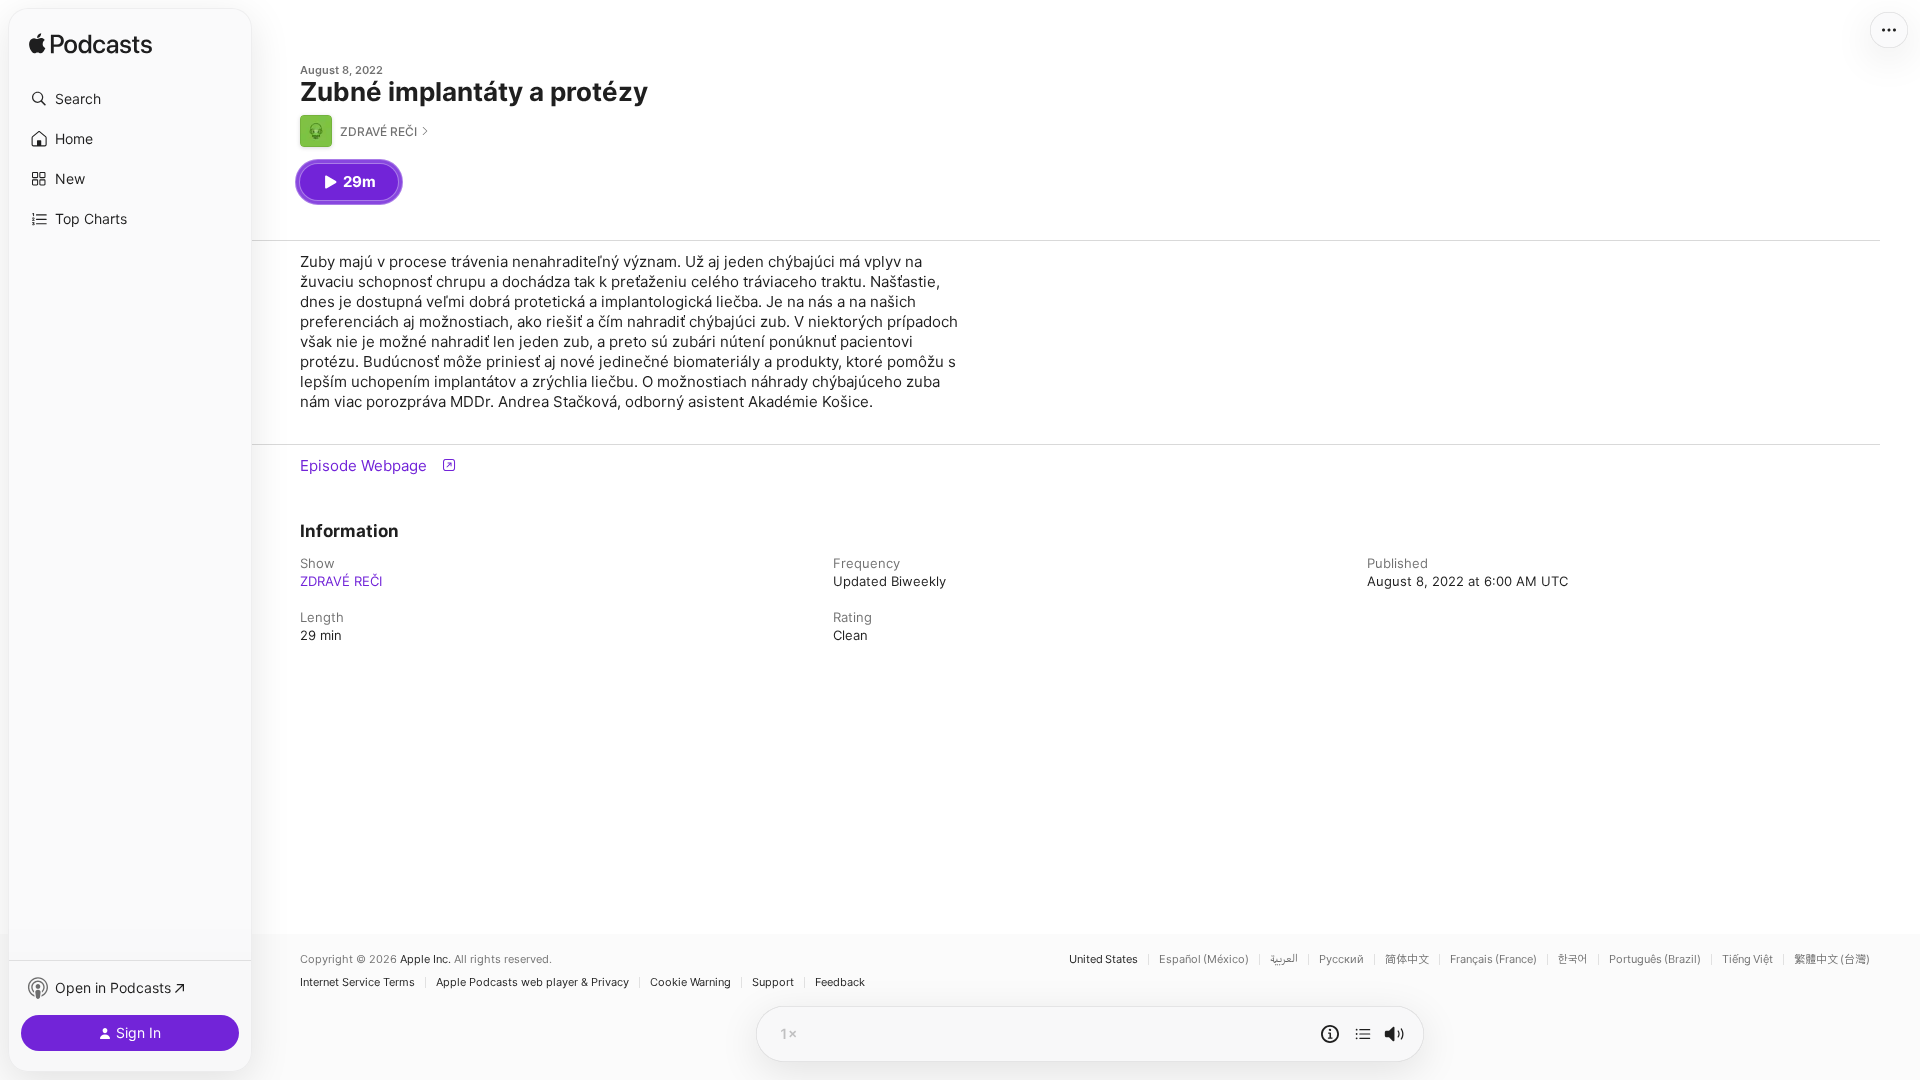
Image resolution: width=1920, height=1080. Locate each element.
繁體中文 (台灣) (1832, 959)
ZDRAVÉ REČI (341, 581)
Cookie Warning (690, 982)
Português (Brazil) (1655, 959)
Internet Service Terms (357, 982)
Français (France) (1493, 959)
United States (1103, 959)
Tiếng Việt (1747, 959)
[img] (90, 45)
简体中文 (1407, 959)
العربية (1284, 959)
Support (773, 982)
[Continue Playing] (1363, 1034)
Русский (1341, 959)
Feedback (840, 982)
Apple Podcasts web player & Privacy (532, 982)
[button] (130, 99)
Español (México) (1204, 959)
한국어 (1573, 959)
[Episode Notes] (1330, 1034)
